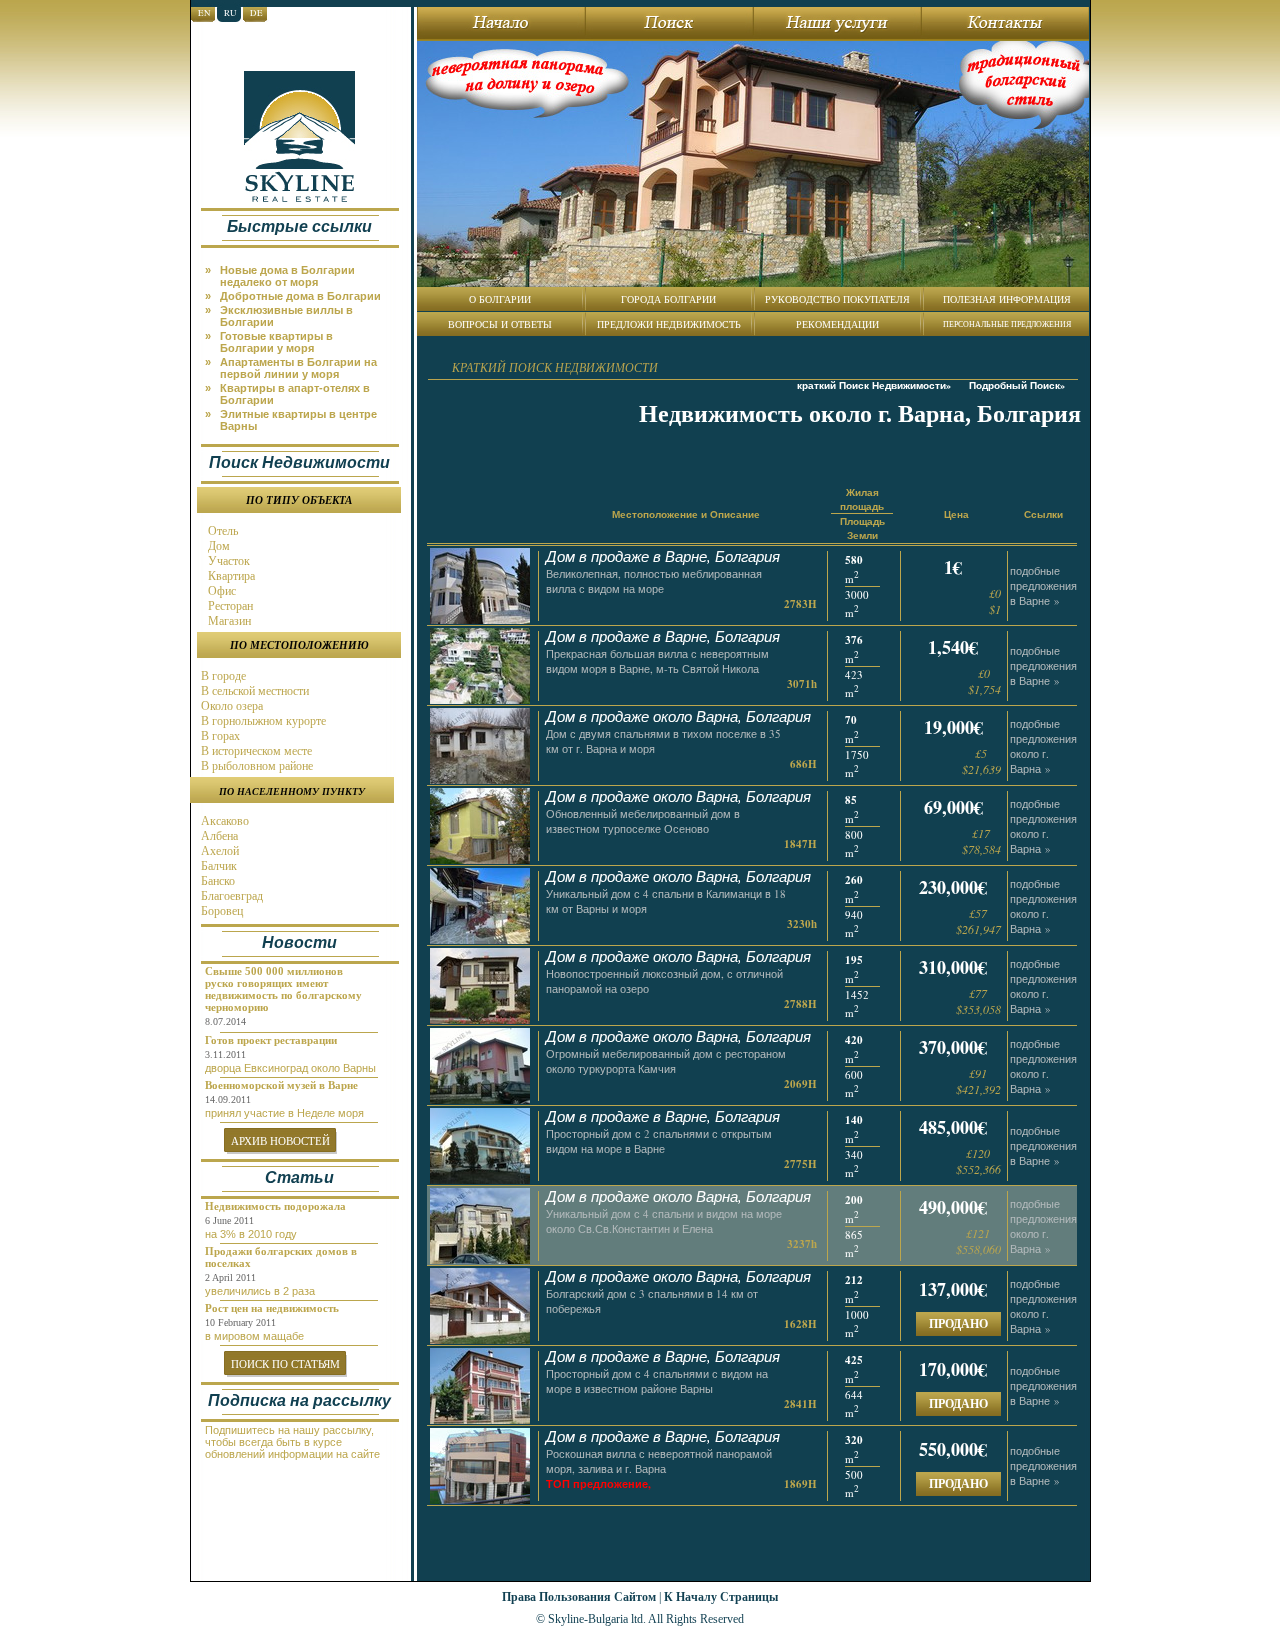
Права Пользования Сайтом (579, 1596)
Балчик (217, 866)
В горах (219, 736)
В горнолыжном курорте (262, 721)
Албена (218, 836)
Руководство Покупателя (837, 299)
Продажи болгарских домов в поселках (281, 1257)
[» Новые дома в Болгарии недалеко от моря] (304, 263)
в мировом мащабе (254, 1336)
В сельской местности (253, 691)
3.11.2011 (225, 1054)
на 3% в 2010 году (251, 1234)
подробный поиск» (1017, 385)
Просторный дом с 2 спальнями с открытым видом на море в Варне (659, 1141)
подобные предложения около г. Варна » (1043, 746)
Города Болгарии (668, 299)
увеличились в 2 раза (260, 1291)
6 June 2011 (229, 1220)
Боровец (220, 911)
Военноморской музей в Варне (281, 1085)
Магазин (228, 621)
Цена (956, 514)
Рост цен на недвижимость (272, 1308)
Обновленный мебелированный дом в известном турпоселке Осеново (643, 821)
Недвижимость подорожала (275, 1206)
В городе (222, 676)
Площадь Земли (862, 528)
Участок (227, 561)
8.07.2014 (225, 1021)
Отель (221, 531)
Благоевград (230, 896)
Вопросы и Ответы (500, 324)
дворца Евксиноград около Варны (290, 1068)
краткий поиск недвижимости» (874, 385)
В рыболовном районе (255, 766)
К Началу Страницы (721, 1596)
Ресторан (229, 606)
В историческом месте (255, 751)
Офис (220, 591)
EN (204, 13)
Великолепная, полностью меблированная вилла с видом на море (654, 581)
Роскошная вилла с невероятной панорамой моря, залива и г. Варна (659, 1461)
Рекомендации (837, 324)
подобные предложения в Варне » (1043, 585)
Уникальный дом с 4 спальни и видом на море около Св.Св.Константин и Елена (664, 1221)
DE (256, 13)
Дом (217, 546)
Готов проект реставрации (271, 1040)
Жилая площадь (862, 499)
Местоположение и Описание (686, 514)
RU (230, 13)
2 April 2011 (230, 1277)
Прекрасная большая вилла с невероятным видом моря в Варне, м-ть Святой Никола (657, 661)
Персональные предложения (1007, 324)
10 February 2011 (240, 1322)
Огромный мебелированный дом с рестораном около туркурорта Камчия (666, 1061)
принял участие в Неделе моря (284, 1113)
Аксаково (223, 821)
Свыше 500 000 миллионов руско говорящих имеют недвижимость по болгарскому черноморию (283, 989)
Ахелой (218, 851)
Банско (216, 881)
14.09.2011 (228, 1099)
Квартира (230, 576)
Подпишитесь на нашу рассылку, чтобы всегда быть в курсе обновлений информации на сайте (292, 1442)
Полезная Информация (1007, 299)
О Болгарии (500, 299)
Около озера (230, 706)
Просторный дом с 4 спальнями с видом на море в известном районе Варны (657, 1381)
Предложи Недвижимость (669, 324)
